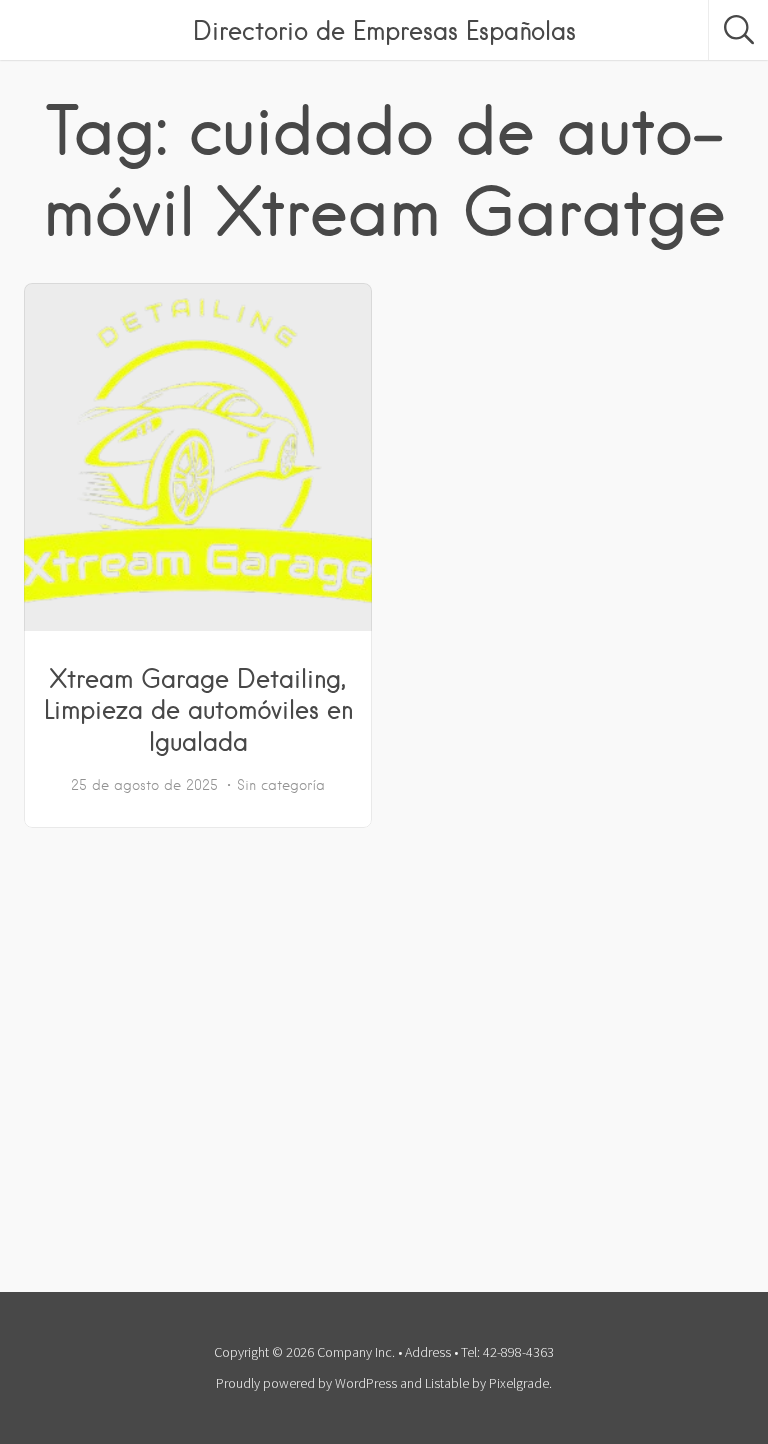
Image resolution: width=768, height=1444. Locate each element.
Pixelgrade (519, 1383)
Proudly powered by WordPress (306, 1383)
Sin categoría (281, 785)
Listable (447, 1383)
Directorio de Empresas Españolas (384, 30)
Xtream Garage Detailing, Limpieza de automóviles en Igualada (198, 710)
